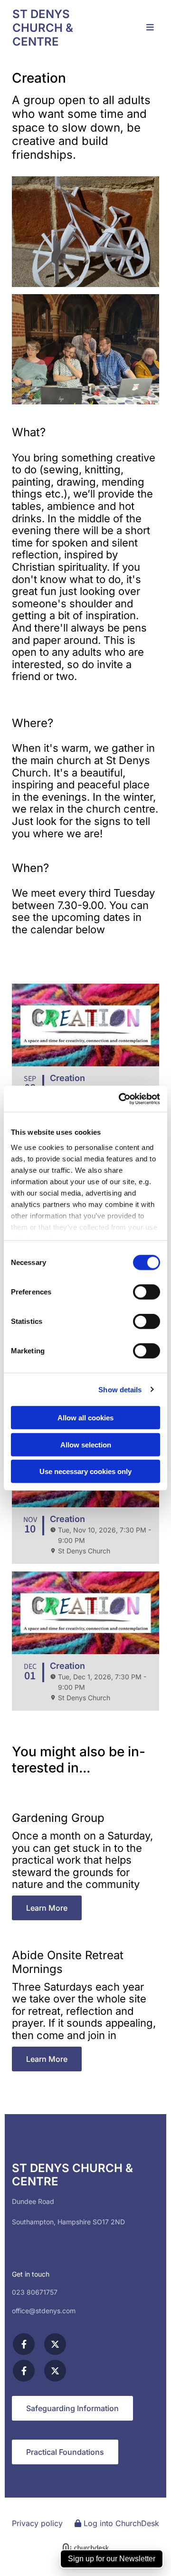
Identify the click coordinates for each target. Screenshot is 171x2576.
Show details (120, 1389)
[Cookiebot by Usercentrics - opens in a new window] (121, 1099)
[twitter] (55, 2344)
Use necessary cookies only (85, 1471)
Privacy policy (37, 2523)
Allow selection (86, 1444)
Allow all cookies (85, 1418)
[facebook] (24, 2344)
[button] (146, 28)
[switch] (147, 1292)
